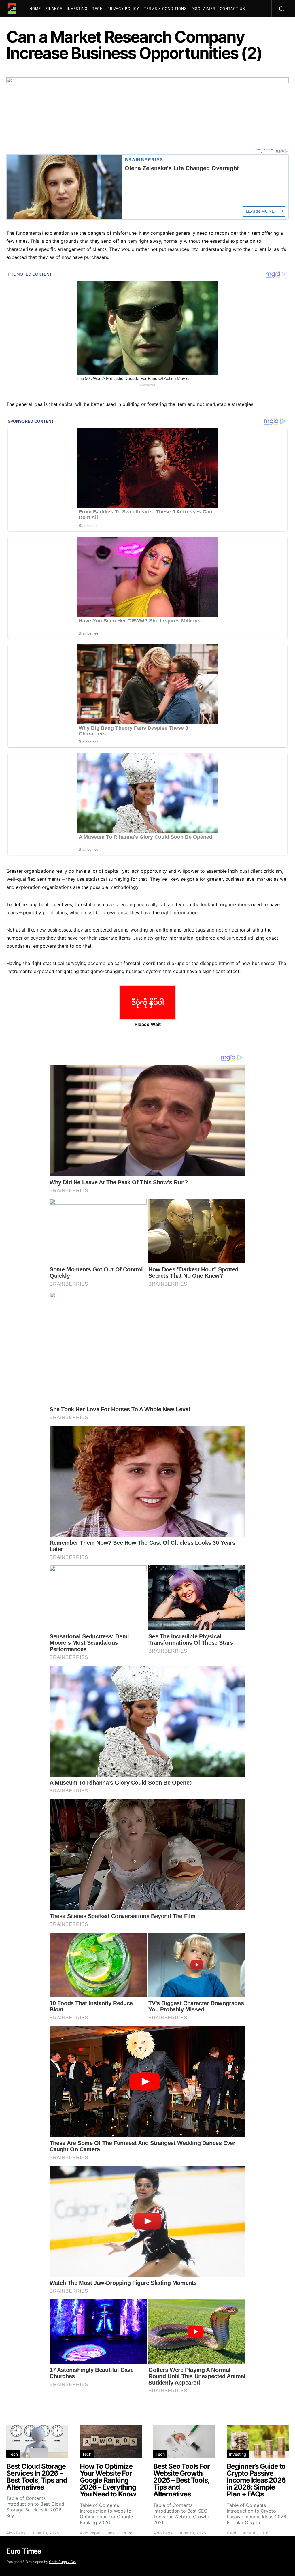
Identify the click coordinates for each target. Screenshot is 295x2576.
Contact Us (232, 9)
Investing (77, 9)
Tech (98, 9)
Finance (54, 9)
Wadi (231, 2533)
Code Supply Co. (63, 2562)
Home (35, 9)
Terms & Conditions (165, 9)
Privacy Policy (123, 9)
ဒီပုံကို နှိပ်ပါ (148, 1002)
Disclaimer (203, 9)
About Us (42, 26)
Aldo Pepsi (16, 2533)
